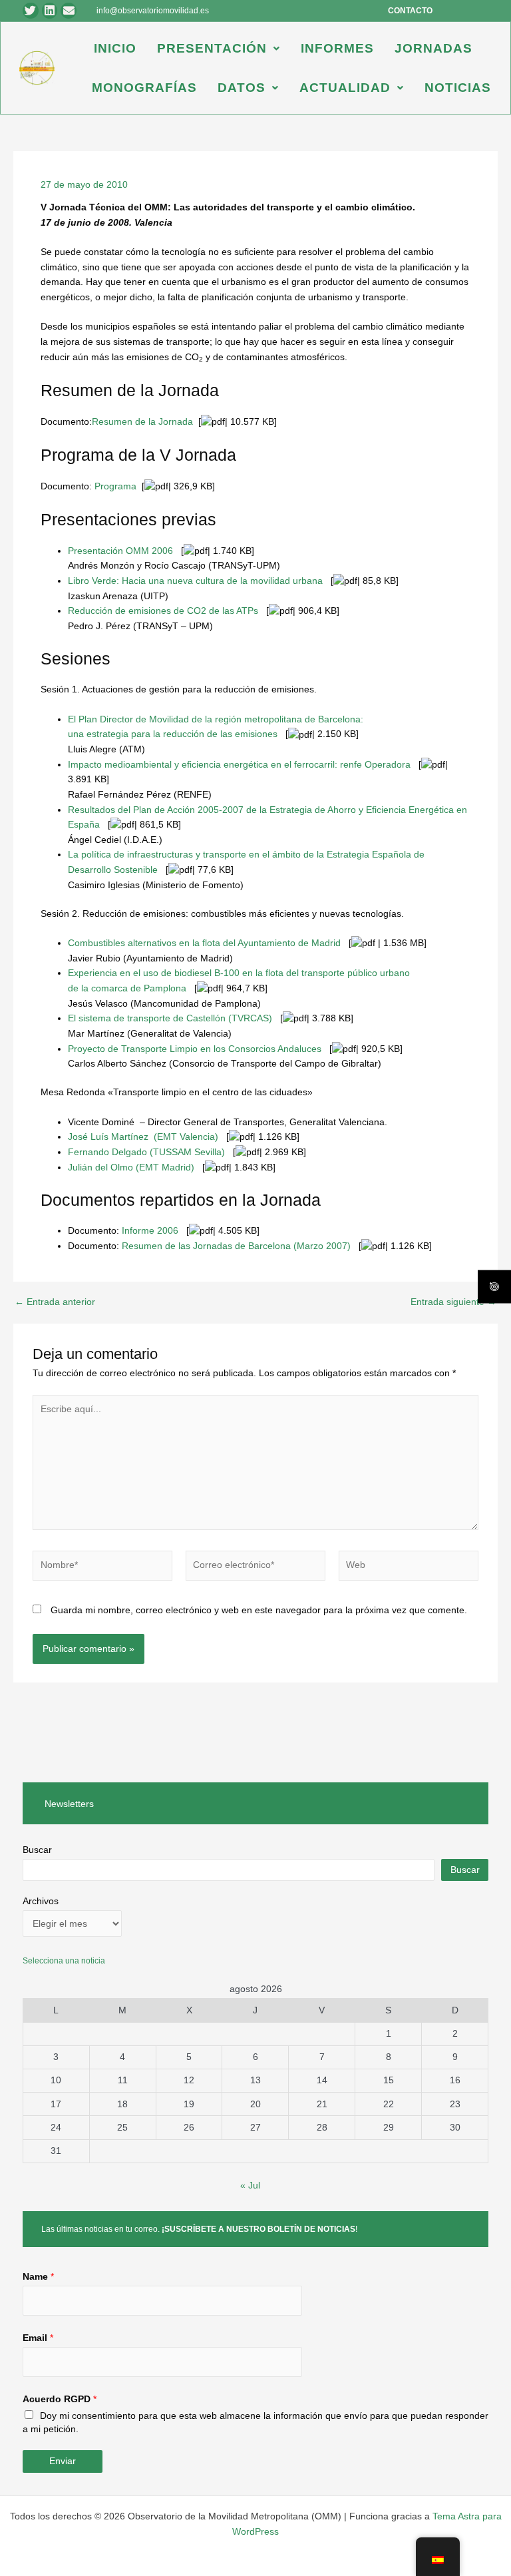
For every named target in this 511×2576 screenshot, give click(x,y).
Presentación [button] (212, 48)
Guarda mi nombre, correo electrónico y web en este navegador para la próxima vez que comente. (259, 1610)
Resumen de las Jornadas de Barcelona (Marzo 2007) (236, 1246)
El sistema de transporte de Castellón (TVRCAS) (170, 1018)
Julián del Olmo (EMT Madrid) (131, 1167)
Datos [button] (242, 88)
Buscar (37, 1850)
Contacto (410, 11)
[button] (219, 48)
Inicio (115, 48)
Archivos (41, 1901)
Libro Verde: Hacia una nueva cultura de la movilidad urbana (195, 581)
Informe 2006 (150, 1231)
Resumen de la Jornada (142, 422)
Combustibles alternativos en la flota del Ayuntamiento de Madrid (204, 943)
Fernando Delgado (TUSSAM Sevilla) (146, 1152)
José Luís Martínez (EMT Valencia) (143, 1137)
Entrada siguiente (453, 1302)
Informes (337, 48)
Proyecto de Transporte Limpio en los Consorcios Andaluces (195, 1049)
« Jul (250, 2186)
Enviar (63, 2461)
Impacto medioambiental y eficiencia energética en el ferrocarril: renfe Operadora (239, 765)
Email (38, 2338)
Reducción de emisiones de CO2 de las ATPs (163, 611)
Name (38, 2277)
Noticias (458, 88)
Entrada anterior (55, 1302)
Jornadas (433, 48)
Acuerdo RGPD (60, 2399)
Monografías (144, 88)
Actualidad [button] (345, 88)
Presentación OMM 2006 (120, 551)
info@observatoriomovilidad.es (153, 11)
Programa (115, 486)
